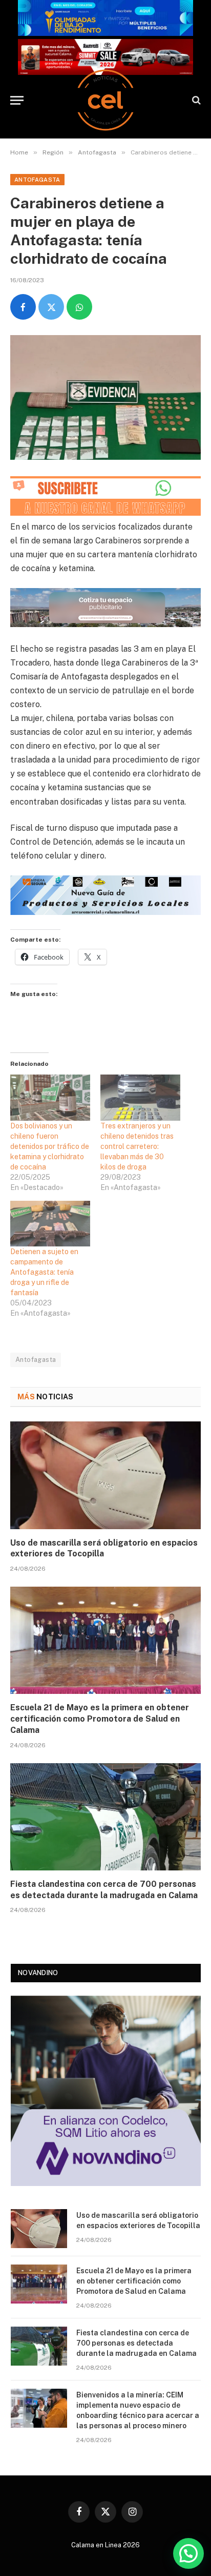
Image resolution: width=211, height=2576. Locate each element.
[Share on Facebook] (23, 307)
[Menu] (17, 100)
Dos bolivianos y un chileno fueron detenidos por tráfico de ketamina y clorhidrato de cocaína (50, 1146)
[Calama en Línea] (105, 100)
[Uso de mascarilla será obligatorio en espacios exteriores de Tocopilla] (105, 1475)
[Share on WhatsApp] (79, 307)
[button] (188, 2553)
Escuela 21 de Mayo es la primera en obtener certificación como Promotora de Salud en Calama (100, 1719)
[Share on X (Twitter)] (51, 307)
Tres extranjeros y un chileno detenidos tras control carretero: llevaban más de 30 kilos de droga (137, 1146)
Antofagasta (37, 180)
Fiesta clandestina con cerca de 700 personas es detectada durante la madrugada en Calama (136, 2343)
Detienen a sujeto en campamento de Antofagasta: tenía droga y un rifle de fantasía (44, 1272)
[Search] (195, 100)
